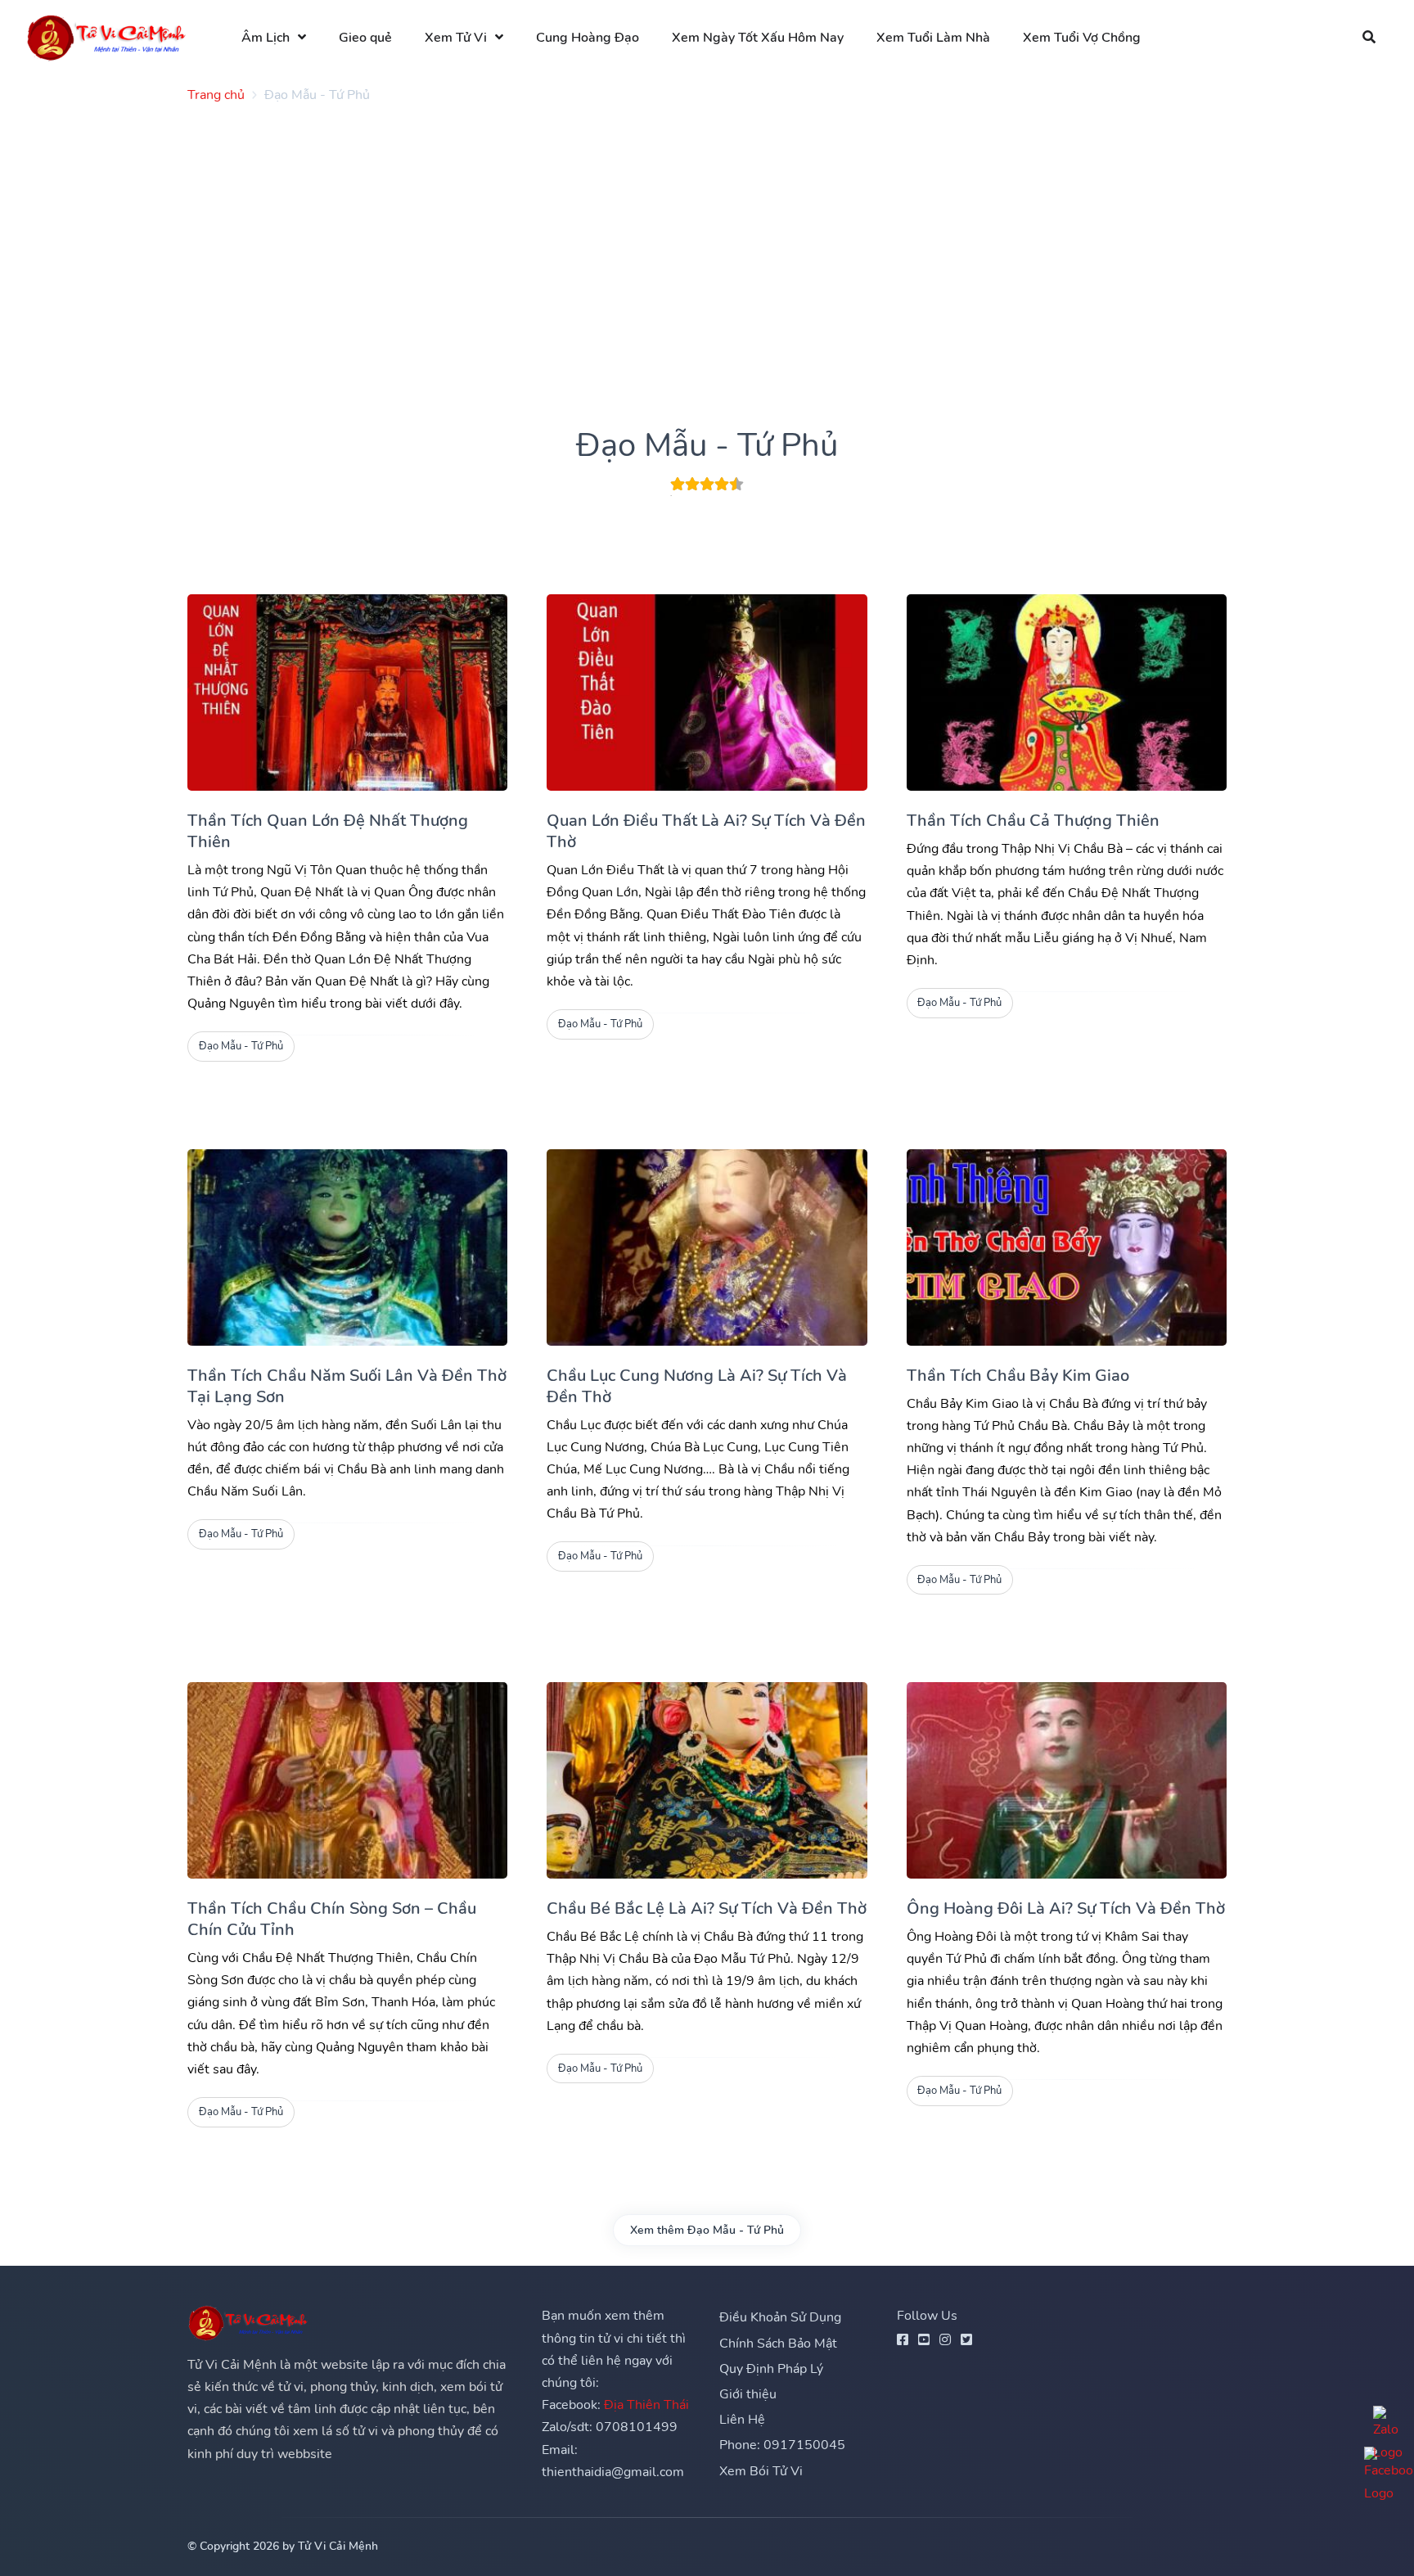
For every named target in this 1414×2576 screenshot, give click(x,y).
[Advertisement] (678, 231)
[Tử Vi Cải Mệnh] (107, 37)
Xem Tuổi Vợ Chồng (1082, 38)
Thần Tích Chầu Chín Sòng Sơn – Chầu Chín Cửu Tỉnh (332, 1919)
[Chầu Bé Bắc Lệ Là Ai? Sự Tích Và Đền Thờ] (707, 1780)
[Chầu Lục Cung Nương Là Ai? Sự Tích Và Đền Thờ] (707, 1247)
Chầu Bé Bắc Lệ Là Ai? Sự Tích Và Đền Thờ (707, 1908)
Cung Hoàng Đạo (588, 38)
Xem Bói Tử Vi (761, 2471)
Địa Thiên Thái (646, 2405)
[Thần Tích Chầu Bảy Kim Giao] (1067, 1247)
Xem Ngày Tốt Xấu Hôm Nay (758, 38)
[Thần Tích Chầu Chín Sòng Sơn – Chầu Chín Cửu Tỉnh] (347, 1780)
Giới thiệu (748, 2394)
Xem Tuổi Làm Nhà (933, 38)
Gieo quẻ (365, 38)
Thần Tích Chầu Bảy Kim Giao (1018, 1376)
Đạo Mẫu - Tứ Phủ (241, 1046)
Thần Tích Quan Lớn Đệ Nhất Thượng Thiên (328, 831)
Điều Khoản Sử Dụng (780, 2317)
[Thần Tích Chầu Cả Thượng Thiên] (1067, 692)
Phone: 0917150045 (782, 2445)
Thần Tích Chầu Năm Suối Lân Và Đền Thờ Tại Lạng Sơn (347, 1386)
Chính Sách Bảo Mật (778, 2344)
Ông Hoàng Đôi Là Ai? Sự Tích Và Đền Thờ (1066, 1908)
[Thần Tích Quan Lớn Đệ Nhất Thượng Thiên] (347, 692)
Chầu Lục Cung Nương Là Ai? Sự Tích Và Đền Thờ (697, 1386)
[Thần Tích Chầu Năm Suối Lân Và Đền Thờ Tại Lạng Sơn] (347, 1247)
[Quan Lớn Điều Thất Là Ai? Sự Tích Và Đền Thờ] (707, 692)
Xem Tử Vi (456, 38)
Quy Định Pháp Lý (771, 2369)
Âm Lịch (266, 38)
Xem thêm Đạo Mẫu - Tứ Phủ (707, 2230)
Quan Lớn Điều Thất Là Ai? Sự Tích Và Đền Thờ (706, 831)
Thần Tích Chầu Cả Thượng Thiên (1033, 821)
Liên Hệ (742, 2420)
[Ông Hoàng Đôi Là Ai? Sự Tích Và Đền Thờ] (1067, 1780)
